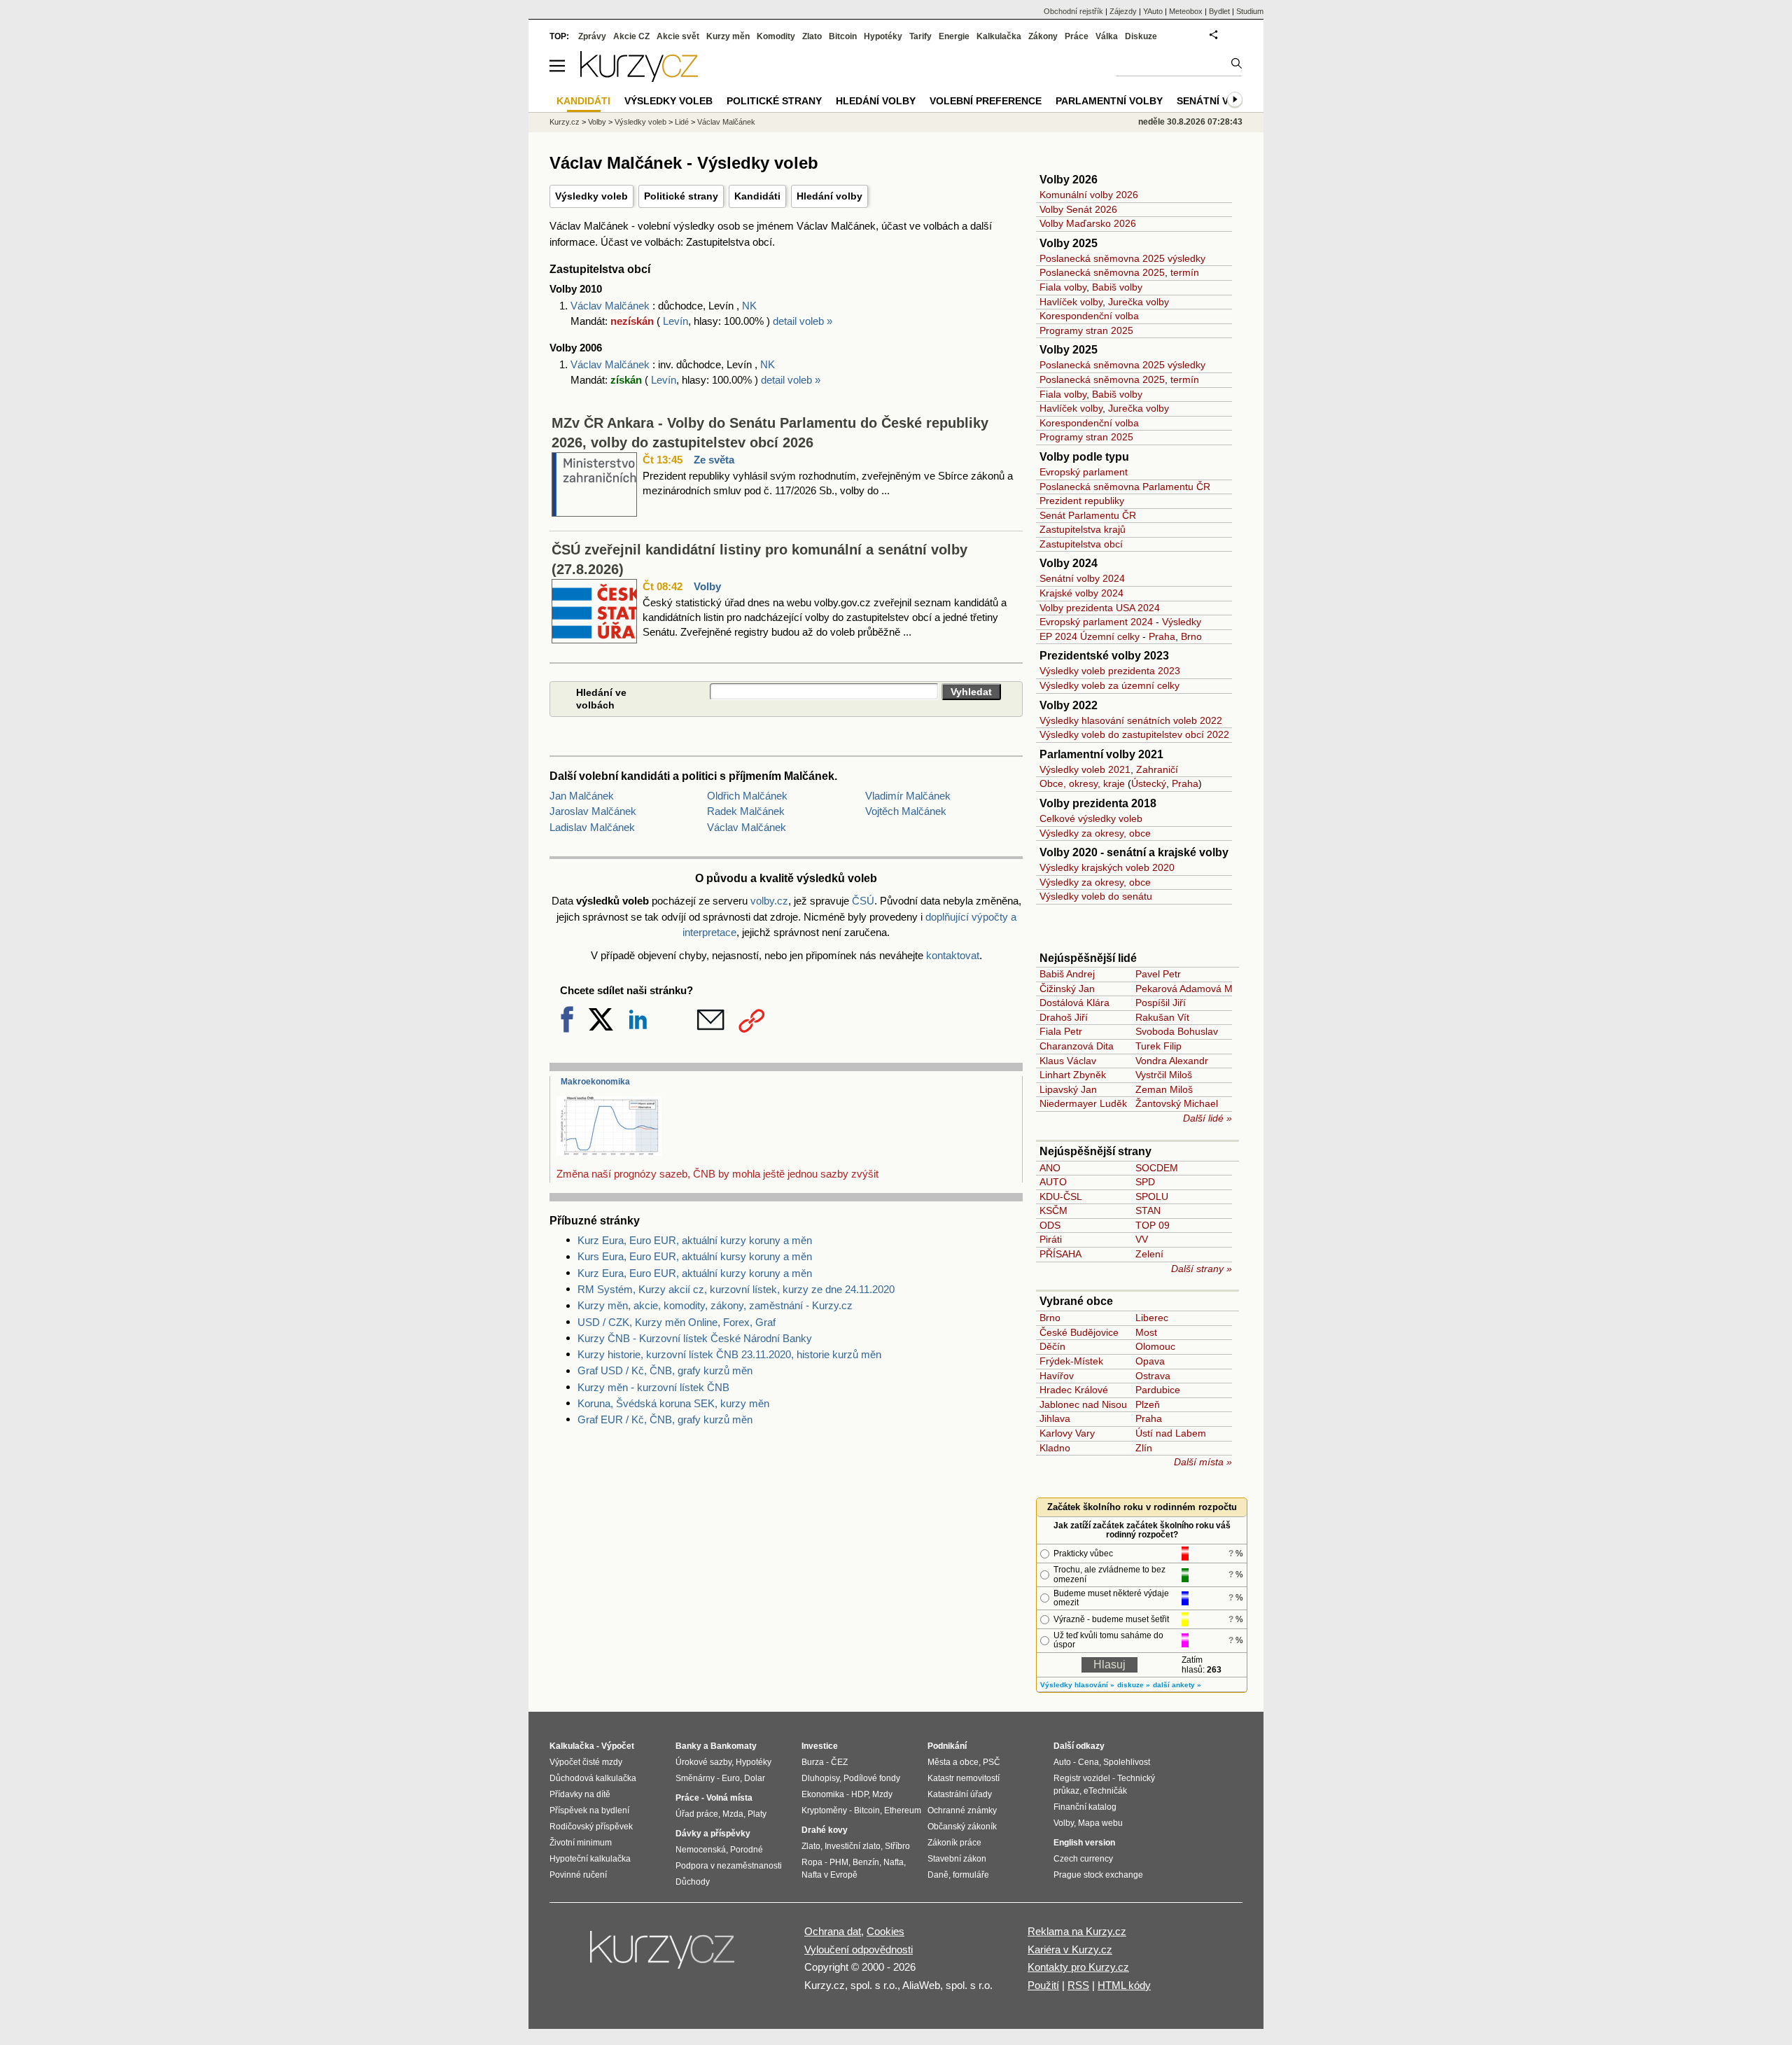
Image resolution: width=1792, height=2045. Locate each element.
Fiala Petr (1061, 1031)
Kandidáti (757, 196)
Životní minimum (581, 1843)
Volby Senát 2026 (1078, 209)
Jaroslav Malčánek (593, 811)
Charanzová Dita (1077, 1046)
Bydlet (1219, 11)
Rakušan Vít (1162, 1017)
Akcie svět (678, 36)
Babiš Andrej (1067, 974)
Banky (688, 1746)
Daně (938, 1875)
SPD (1145, 1182)
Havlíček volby (1071, 302)
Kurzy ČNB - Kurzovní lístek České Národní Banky (695, 1338)
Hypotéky (883, 36)
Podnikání (947, 1746)
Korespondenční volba (1089, 316)
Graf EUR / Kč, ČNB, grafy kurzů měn (665, 1419)
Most (1146, 1332)
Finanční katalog (1085, 1807)
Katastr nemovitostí (964, 1778)
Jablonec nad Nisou (1083, 1404)
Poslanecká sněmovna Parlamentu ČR (1125, 487)
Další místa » (1203, 1462)
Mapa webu (1100, 1823)
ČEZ (839, 1762)
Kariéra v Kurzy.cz (1070, 1949)
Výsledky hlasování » (1077, 1685)
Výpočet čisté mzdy (586, 1762)
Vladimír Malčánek (908, 796)
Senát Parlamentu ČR (1088, 515)
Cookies (885, 1931)
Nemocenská (701, 1850)
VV (1142, 1239)
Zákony (1043, 36)
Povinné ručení (578, 1875)
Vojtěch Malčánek (906, 811)
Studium (1250, 11)
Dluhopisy (820, 1778)
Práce (1077, 36)
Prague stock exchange (1098, 1875)
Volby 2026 (1069, 180)
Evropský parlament (1084, 472)
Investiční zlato (853, 1846)
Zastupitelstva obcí (1081, 544)
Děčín (1052, 1346)
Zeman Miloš (1164, 1089)
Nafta (894, 1862)
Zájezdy (1123, 11)
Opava (1150, 1361)
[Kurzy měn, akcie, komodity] (664, 1955)
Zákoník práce (954, 1843)
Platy (757, 1814)
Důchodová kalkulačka (593, 1778)
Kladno (1055, 1448)
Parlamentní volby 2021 (1101, 754)
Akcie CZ (631, 36)
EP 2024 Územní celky (1090, 636)
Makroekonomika (595, 1082)
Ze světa (714, 460)
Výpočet (618, 1746)
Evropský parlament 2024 (1096, 622)
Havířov (1057, 1376)
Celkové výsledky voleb (1091, 818)
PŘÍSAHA (1060, 1254)
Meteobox (1186, 11)
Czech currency (1083, 1859)
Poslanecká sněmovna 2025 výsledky (1122, 258)
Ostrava (1153, 1376)
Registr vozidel (1082, 1778)
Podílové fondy (872, 1778)
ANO (1050, 1168)
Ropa (812, 1862)
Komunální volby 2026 (1089, 195)
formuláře (971, 1875)
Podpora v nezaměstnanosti (729, 1866)
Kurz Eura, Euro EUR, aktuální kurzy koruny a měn (695, 1240)
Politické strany (681, 196)
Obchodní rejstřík (1073, 11)
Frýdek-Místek (1071, 1361)
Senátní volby (1216, 101)
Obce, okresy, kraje (1082, 783)
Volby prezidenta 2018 (1098, 803)
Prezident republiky (1082, 501)
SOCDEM (1157, 1168)
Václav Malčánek (611, 306)
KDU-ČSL (1061, 1196)
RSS (1078, 1985)
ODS (1050, 1225)
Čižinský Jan (1067, 989)
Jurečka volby (1139, 302)
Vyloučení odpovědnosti (859, 1949)
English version (1084, 1843)
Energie (954, 36)
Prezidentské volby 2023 (1104, 656)
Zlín (1144, 1448)
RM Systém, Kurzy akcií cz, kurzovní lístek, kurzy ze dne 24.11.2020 (736, 1289)
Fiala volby (1063, 287)
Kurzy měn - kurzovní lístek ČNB (653, 1387)
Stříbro (897, 1846)
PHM (839, 1862)
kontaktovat (953, 955)
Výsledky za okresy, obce (1095, 833)
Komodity (776, 36)
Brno (1191, 636)
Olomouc (1155, 1346)
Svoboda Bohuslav (1177, 1031)
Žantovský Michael (1177, 1103)
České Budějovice (1079, 1332)
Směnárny (695, 1778)
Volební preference (986, 101)
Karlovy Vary (1067, 1433)
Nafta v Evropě (829, 1875)
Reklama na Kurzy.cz (1077, 1931)
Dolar (755, 1778)
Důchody (693, 1882)
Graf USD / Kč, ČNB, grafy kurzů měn (665, 1370)
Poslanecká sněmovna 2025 (1102, 272)
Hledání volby (829, 196)
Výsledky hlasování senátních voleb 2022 (1131, 720)
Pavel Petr (1158, 974)
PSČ (992, 1762)
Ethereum (903, 1810)
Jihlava (1055, 1418)
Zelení (1149, 1254)
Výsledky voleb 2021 (1085, 769)
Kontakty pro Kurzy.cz (1078, 1967)
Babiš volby (1117, 287)
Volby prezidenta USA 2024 (1100, 608)
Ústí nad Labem (1171, 1433)
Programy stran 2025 (1086, 330)
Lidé (682, 122)
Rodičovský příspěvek (591, 1827)
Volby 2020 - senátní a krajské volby (1134, 852)
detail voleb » (803, 321)
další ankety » (1177, 1685)
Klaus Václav (1068, 1061)
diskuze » (1134, 1685)
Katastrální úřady (960, 1794)
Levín (675, 321)
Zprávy (592, 36)
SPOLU (1152, 1196)
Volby (707, 586)
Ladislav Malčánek (592, 827)
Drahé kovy (825, 1830)
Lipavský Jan (1068, 1089)
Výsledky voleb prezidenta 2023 (1110, 671)
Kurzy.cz (565, 122)
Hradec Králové (1074, 1390)
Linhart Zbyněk (1073, 1075)
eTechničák (1105, 1791)
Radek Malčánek (746, 811)
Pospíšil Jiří (1161, 1003)
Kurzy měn (728, 36)
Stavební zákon (957, 1859)
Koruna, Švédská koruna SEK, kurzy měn (673, 1403)
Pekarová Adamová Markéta (1198, 989)
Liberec (1152, 1318)
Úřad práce (697, 1814)
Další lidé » (1207, 1118)
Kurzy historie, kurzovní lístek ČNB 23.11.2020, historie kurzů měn (729, 1354)
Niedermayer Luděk (1083, 1103)
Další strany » (1202, 1269)
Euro (731, 1778)
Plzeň (1148, 1404)
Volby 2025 (1069, 243)
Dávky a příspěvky (713, 1834)
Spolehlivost (1127, 1762)
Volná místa (729, 1798)
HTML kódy (1124, 1985)
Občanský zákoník (962, 1827)
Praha (1162, 636)
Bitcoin (843, 36)
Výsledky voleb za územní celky (1109, 685)
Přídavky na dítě (580, 1794)
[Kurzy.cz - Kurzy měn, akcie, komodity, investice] (639, 78)
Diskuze (1141, 36)
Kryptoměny (824, 1810)
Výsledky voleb (591, 196)
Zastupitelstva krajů (1083, 529)
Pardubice (1158, 1390)
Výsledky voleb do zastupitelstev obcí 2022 (1134, 734)
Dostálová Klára (1074, 1003)
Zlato (812, 36)
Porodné (747, 1850)
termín (1185, 272)
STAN (1148, 1210)
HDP (860, 1794)
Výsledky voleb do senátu (1096, 896)
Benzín (866, 1862)
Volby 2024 (1069, 563)
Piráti (1051, 1239)
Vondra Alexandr (1172, 1061)
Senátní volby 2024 (1082, 578)
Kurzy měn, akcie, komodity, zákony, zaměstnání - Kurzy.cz (715, 1305)
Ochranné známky (962, 1810)
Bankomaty (734, 1746)
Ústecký (1149, 783)
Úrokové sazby (703, 1762)
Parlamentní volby (1109, 101)
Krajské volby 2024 (1081, 593)
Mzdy (882, 1794)
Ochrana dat (833, 1931)
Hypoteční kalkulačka (590, 1859)
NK (749, 306)
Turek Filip (1158, 1046)
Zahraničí (1157, 769)
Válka (1107, 36)
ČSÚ (863, 901)
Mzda (733, 1814)
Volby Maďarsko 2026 (1088, 223)
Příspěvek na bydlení (589, 1810)
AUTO (1053, 1182)
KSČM (1053, 1210)
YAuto (1153, 11)
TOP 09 (1153, 1225)
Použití (1043, 1985)
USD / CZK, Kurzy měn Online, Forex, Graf (677, 1322)
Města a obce (953, 1762)
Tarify (920, 36)
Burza (813, 1762)
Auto (1062, 1762)
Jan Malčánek (582, 796)
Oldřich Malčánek (747, 796)
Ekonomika (823, 1794)
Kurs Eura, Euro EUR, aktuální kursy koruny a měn (695, 1256)
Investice (820, 1746)
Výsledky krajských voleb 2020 (1107, 867)
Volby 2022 (1069, 705)
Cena (1088, 1762)
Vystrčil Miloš (1164, 1075)
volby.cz (769, 901)
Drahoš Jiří (1064, 1017)
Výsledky (1182, 622)
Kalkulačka (999, 36)
